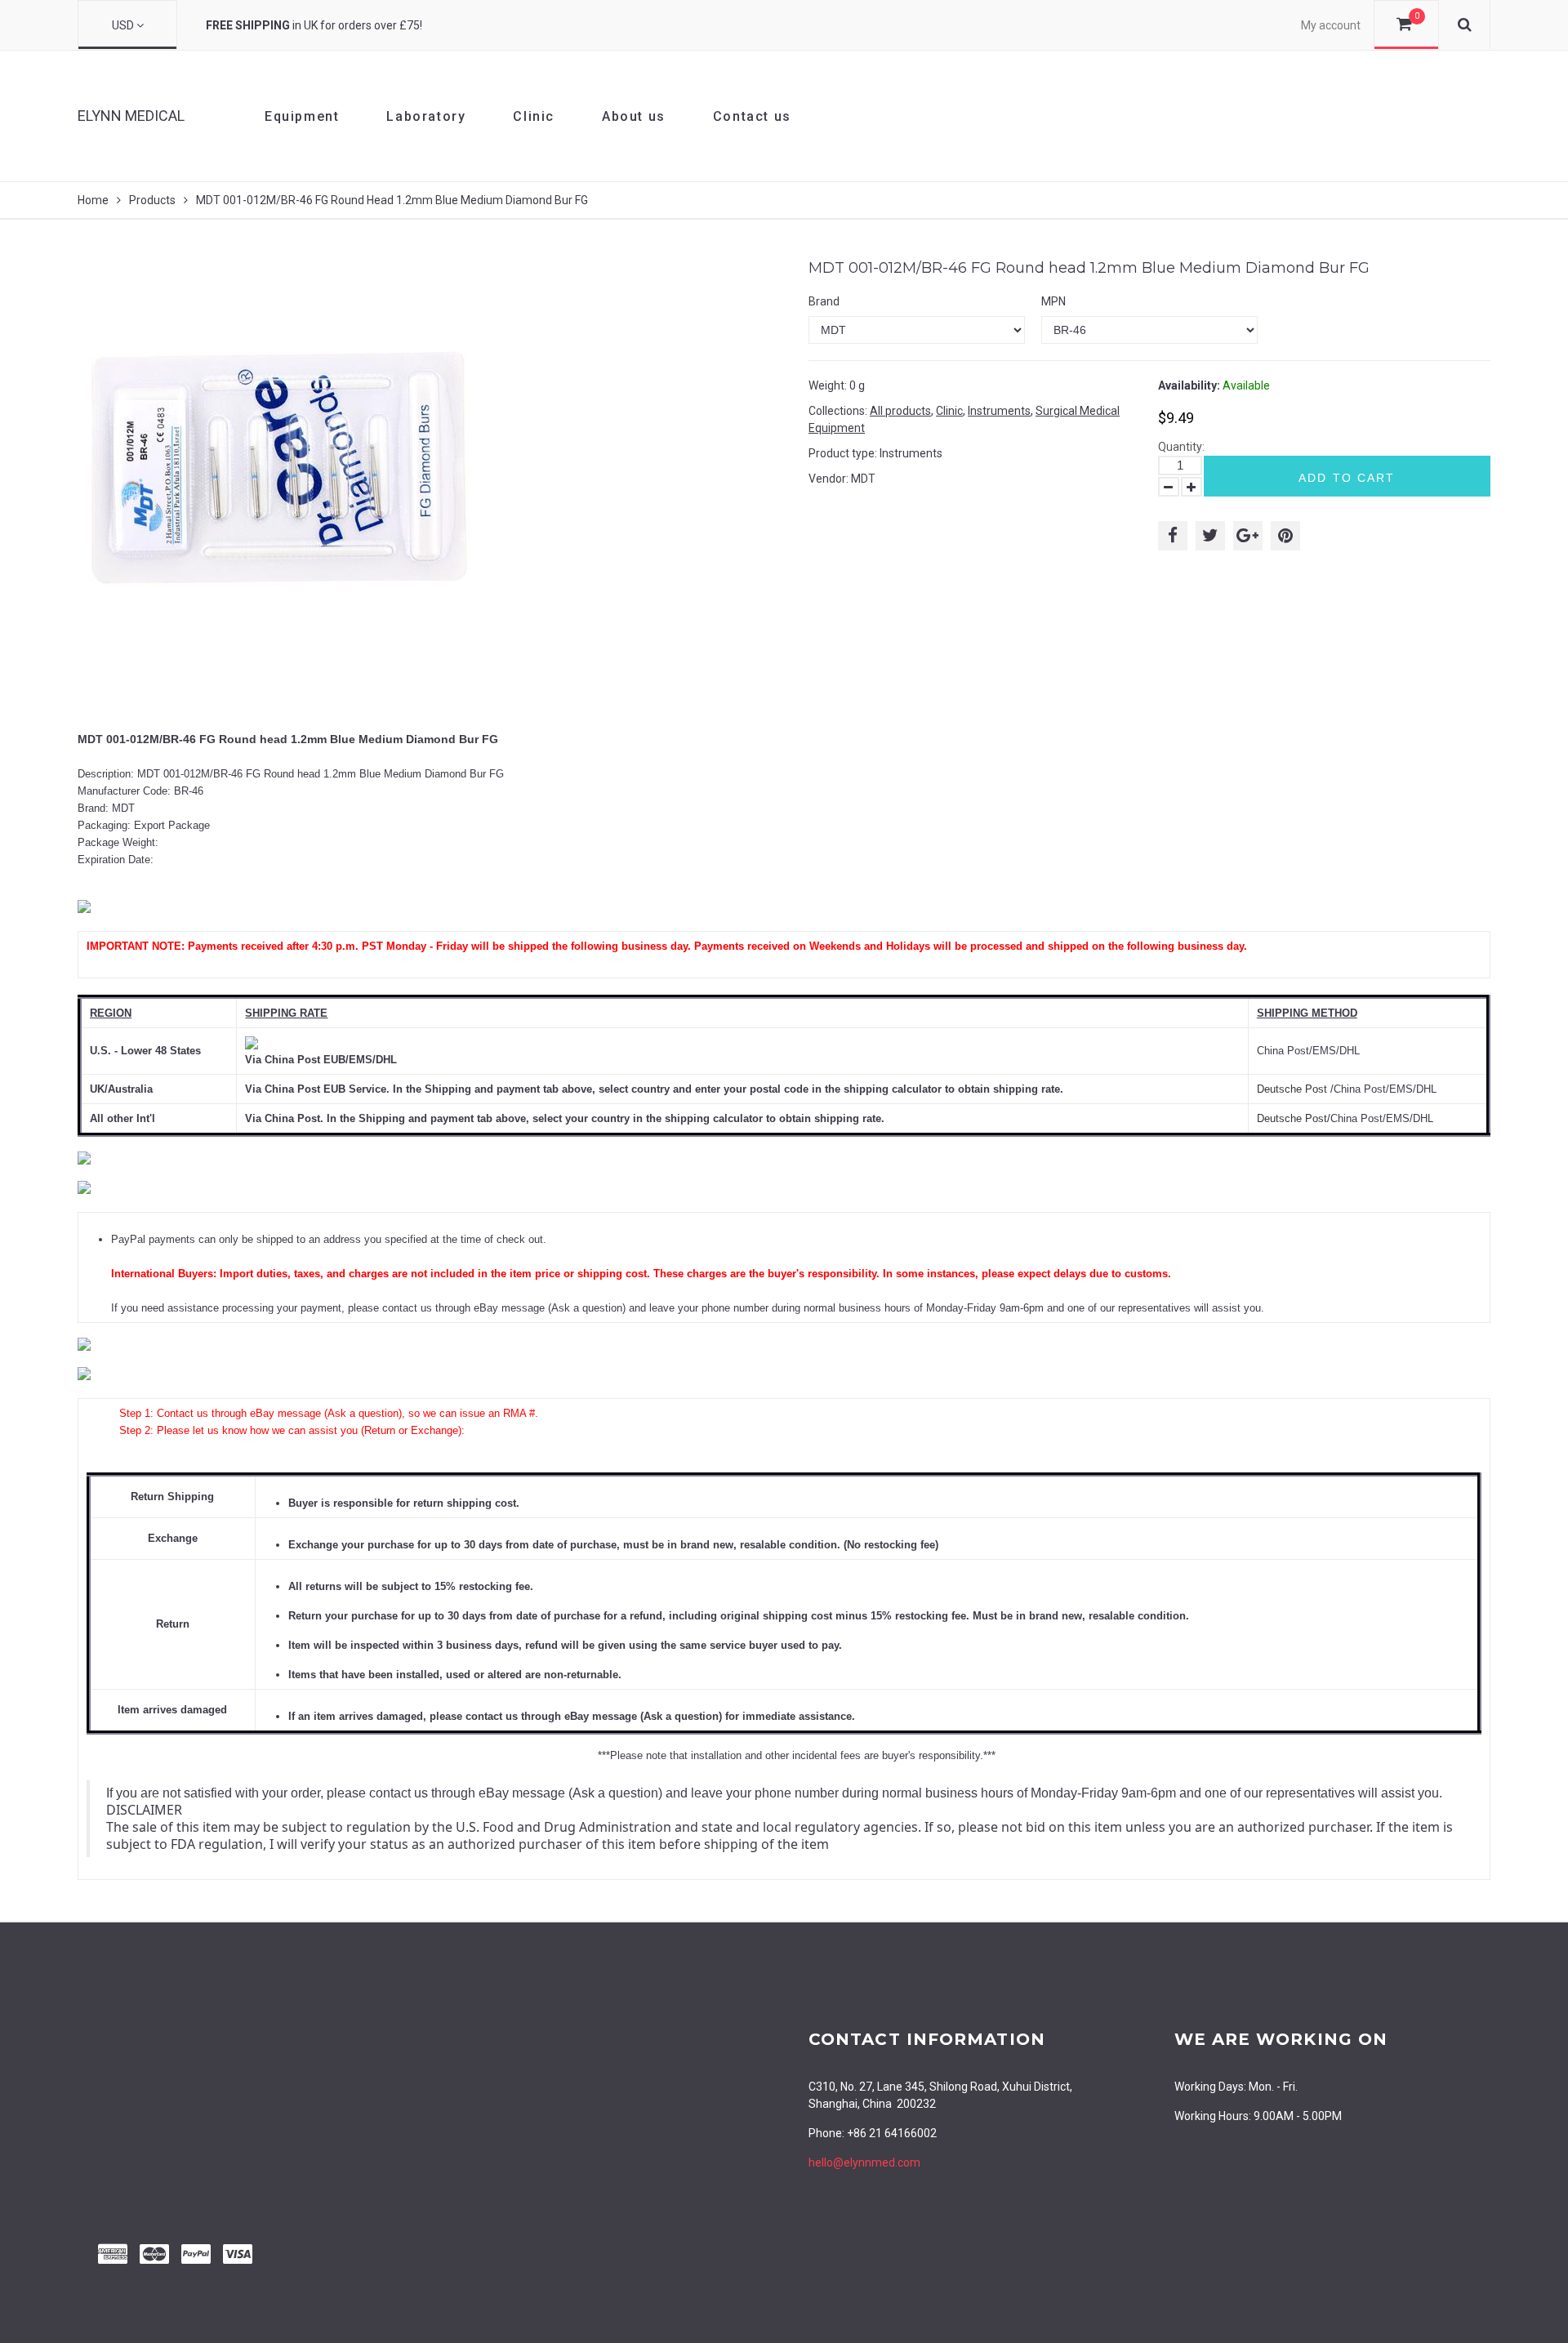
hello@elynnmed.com (864, 2163)
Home (93, 200)
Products (152, 200)
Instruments (999, 411)
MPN (1053, 301)
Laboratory (426, 116)
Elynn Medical (131, 116)
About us (634, 116)
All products (900, 411)
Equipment (302, 116)
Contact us (752, 116)
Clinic (534, 116)
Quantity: (1181, 447)
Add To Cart (1347, 478)
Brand (824, 301)
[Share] (1173, 536)
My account (1331, 25)
